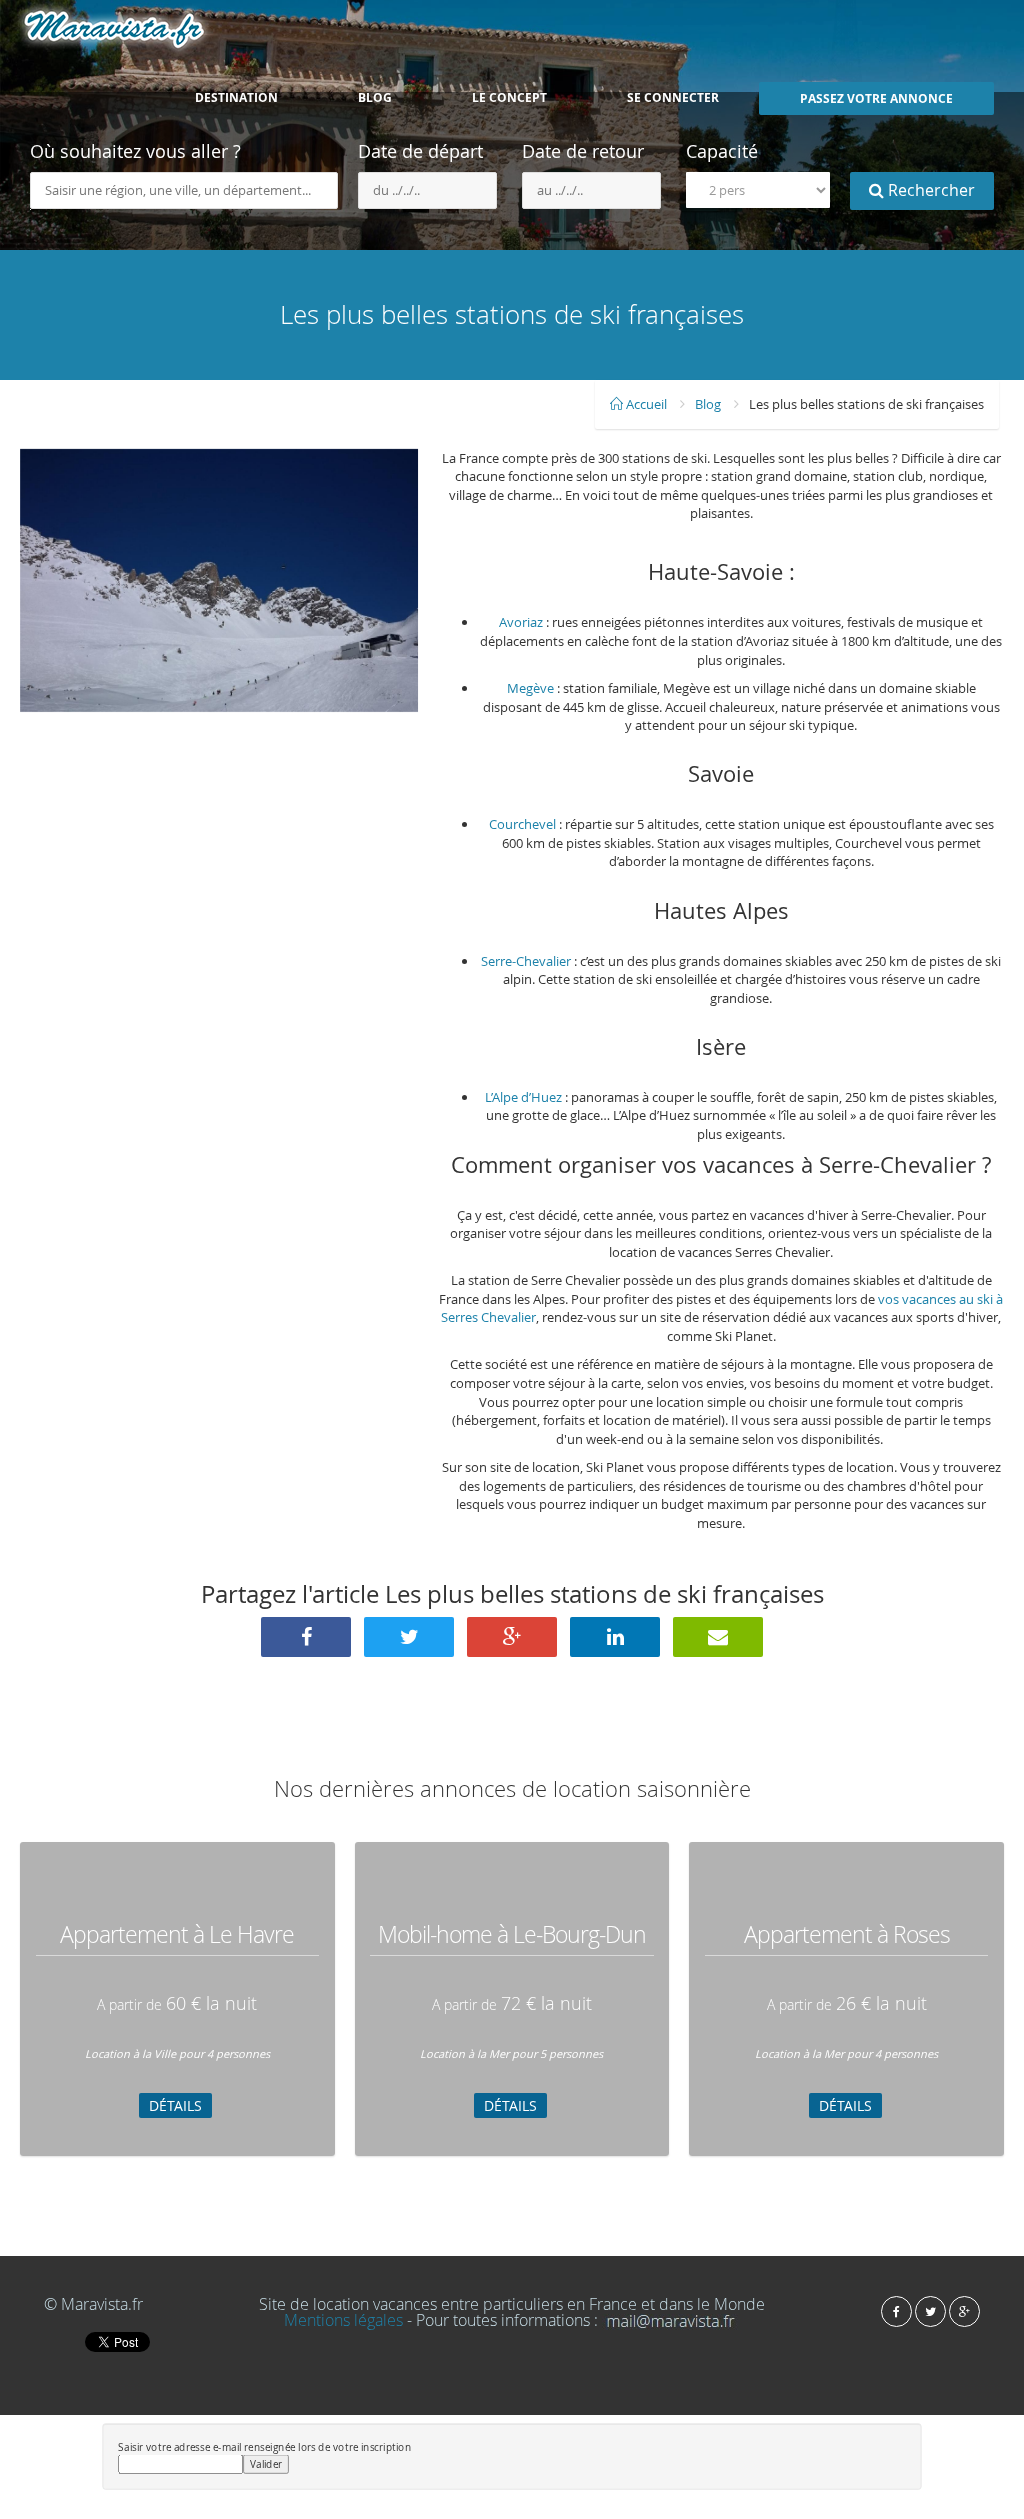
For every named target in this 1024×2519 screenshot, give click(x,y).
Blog (375, 97)
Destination (236, 97)
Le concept (509, 97)
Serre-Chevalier (526, 961)
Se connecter (673, 97)
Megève (530, 688)
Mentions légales (343, 2320)
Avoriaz (521, 622)
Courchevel (522, 824)
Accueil (645, 404)
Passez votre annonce (876, 98)
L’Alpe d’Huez (523, 1097)
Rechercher (929, 190)
